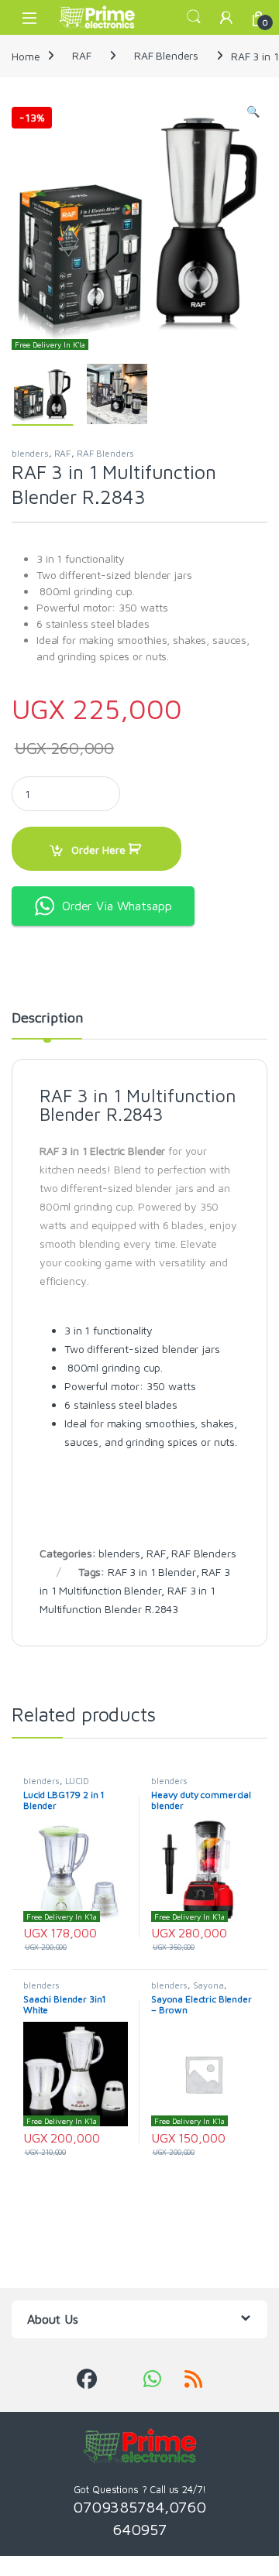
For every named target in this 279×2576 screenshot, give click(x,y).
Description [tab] (47, 1018)
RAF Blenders (166, 55)
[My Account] (226, 17)
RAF (82, 55)
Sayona (208, 1985)
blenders (30, 453)
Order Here (98, 850)
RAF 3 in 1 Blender (152, 1572)
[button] (253, 111)
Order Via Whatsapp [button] (117, 906)
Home (26, 55)
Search (194, 17)
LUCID (77, 1781)
